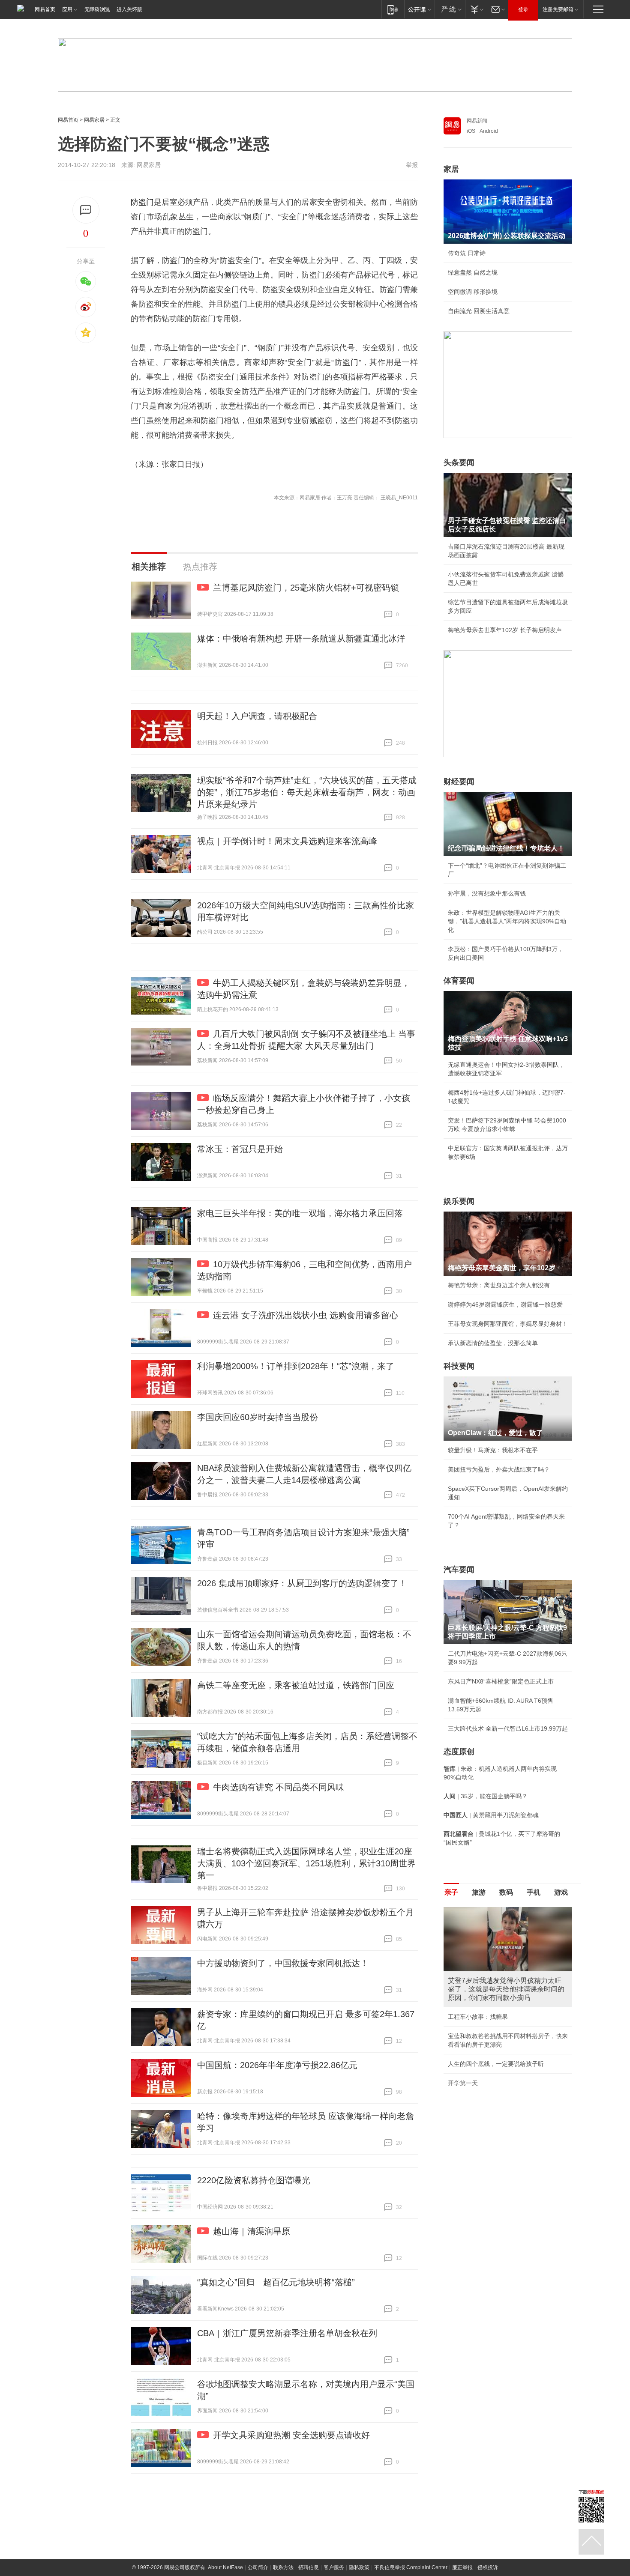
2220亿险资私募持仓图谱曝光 (254, 2180)
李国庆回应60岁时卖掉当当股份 (258, 1417)
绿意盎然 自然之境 (473, 272)
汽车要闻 (459, 1570)
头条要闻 (459, 463)
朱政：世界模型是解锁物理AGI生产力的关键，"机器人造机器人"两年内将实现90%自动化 (507, 921)
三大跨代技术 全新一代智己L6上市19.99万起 (508, 1728)
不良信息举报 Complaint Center (411, 2567)
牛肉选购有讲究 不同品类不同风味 (279, 1787)
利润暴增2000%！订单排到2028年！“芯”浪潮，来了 (296, 1366)
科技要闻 (459, 1366)
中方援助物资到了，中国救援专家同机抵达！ (283, 1963)
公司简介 (258, 2567)
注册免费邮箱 (558, 9)
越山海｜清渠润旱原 (252, 2231)
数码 (506, 1892)
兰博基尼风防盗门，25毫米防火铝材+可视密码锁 (306, 588)
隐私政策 (359, 2567)
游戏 (561, 1892)
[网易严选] (450, 9)
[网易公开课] (419, 9)
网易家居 (94, 120)
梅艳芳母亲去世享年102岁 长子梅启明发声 (505, 630)
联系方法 (283, 2567)
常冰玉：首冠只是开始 (240, 1149)
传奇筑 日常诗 (467, 253)
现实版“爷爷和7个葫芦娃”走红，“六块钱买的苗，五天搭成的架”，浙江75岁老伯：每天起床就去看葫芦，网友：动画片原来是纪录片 (307, 792)
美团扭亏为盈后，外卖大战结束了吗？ (499, 1469)
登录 (523, 9)
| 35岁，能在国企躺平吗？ (486, 1796)
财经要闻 (459, 782)
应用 (67, 9)
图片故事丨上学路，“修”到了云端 (492, 2008)
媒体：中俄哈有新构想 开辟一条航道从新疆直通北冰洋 (301, 639)
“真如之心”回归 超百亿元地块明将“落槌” (276, 2282)
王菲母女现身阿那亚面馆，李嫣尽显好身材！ (508, 1324)
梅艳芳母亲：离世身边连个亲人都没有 (499, 1285)
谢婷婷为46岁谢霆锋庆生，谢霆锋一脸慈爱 (505, 1304)
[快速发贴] (86, 210)
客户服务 (334, 2567)
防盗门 (142, 202)
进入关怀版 (129, 9)
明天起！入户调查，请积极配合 (257, 716)
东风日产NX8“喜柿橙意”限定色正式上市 (501, 1681)
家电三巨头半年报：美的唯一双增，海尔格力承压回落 (300, 1213)
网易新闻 (477, 121)
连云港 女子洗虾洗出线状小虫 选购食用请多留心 (306, 1315)
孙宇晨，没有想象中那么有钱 (487, 893)
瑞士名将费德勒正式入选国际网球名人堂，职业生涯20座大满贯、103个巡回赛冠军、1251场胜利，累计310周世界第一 (306, 1863)
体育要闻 (459, 981)
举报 (412, 165)
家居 (451, 169)
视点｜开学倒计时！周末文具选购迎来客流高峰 (287, 841)
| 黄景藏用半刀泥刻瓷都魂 (491, 1815)
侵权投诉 (488, 2567)
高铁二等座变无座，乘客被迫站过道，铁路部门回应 (296, 1685)
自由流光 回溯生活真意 (479, 311)
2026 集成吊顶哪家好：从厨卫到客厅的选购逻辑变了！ (302, 1583)
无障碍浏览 (97, 9)
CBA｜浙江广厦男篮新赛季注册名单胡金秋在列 (287, 2333)
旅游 (479, 1892)
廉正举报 (462, 2567)
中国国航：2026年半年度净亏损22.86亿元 (277, 2065)
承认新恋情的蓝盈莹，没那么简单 (493, 1343)
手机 (534, 1892)
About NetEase (225, 2567)
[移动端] (393, 9)
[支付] (476, 9)
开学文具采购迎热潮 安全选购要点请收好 (291, 2435)
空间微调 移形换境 (473, 292)
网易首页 (45, 9)
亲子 (451, 1892)
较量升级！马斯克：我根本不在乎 (493, 1450)
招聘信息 (309, 2567)
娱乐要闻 (459, 1201)
